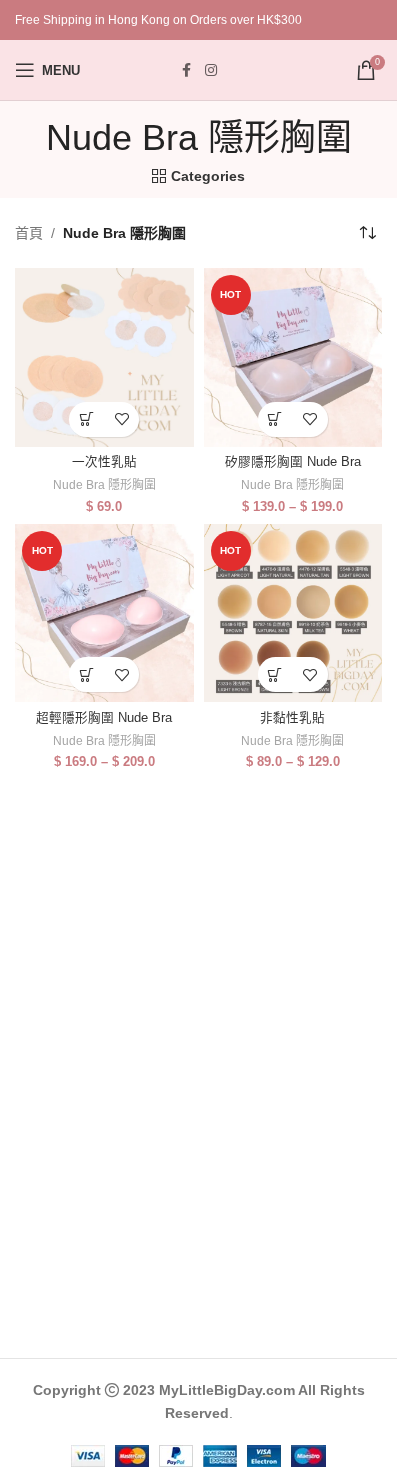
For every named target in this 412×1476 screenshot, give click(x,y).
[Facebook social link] (187, 70)
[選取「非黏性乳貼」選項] (275, 674)
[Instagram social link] (211, 70)
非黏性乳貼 (292, 718)
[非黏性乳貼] (293, 613)
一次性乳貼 (104, 462)
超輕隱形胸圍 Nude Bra (104, 718)
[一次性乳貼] (104, 357)
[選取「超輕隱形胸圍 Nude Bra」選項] (86, 674)
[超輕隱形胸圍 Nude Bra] (104, 613)
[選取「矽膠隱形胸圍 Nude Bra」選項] (275, 419)
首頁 (29, 233)
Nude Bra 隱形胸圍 (104, 485)
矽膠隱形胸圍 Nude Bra (293, 462)
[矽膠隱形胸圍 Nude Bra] (293, 357)
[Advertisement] (206, 1090)
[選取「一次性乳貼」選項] (86, 419)
